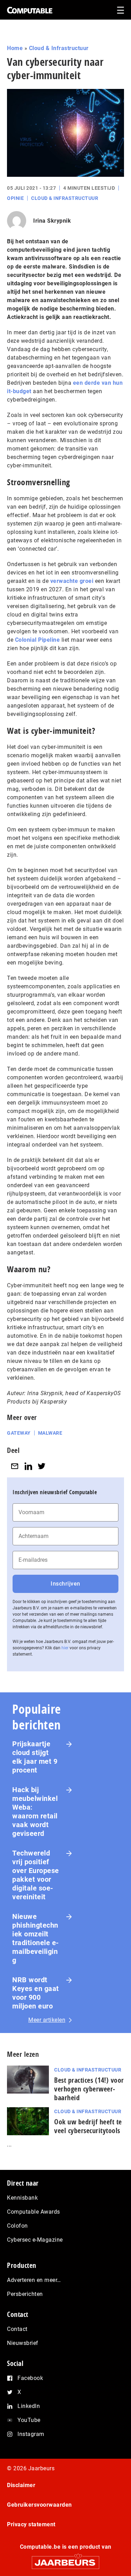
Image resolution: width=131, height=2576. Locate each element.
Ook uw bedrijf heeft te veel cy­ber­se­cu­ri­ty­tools (88, 2126)
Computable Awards (34, 2212)
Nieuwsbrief (23, 2343)
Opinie (15, 198)
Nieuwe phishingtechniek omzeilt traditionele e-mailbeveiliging (36, 1938)
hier (65, 1648)
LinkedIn (29, 2406)
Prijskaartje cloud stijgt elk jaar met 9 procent (35, 1757)
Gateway (19, 1433)
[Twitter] (42, 1466)
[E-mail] (15, 1466)
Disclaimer (21, 2485)
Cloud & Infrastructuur (59, 48)
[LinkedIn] (28, 1466)
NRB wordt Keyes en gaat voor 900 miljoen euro (36, 1993)
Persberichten (25, 2294)
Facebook (30, 2378)
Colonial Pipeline (38, 640)
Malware (50, 1433)
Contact (17, 2329)
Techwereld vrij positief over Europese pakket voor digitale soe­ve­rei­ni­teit (36, 1875)
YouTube (29, 2420)
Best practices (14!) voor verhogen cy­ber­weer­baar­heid (89, 2089)
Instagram (31, 2434)
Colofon (17, 2226)
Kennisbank (22, 2198)
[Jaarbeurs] (65, 2559)
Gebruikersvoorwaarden (39, 2505)
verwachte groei (72, 581)
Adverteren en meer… (34, 2280)
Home (15, 48)
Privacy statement (31, 2524)
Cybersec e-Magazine (35, 2240)
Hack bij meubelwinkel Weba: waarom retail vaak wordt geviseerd (35, 1812)
